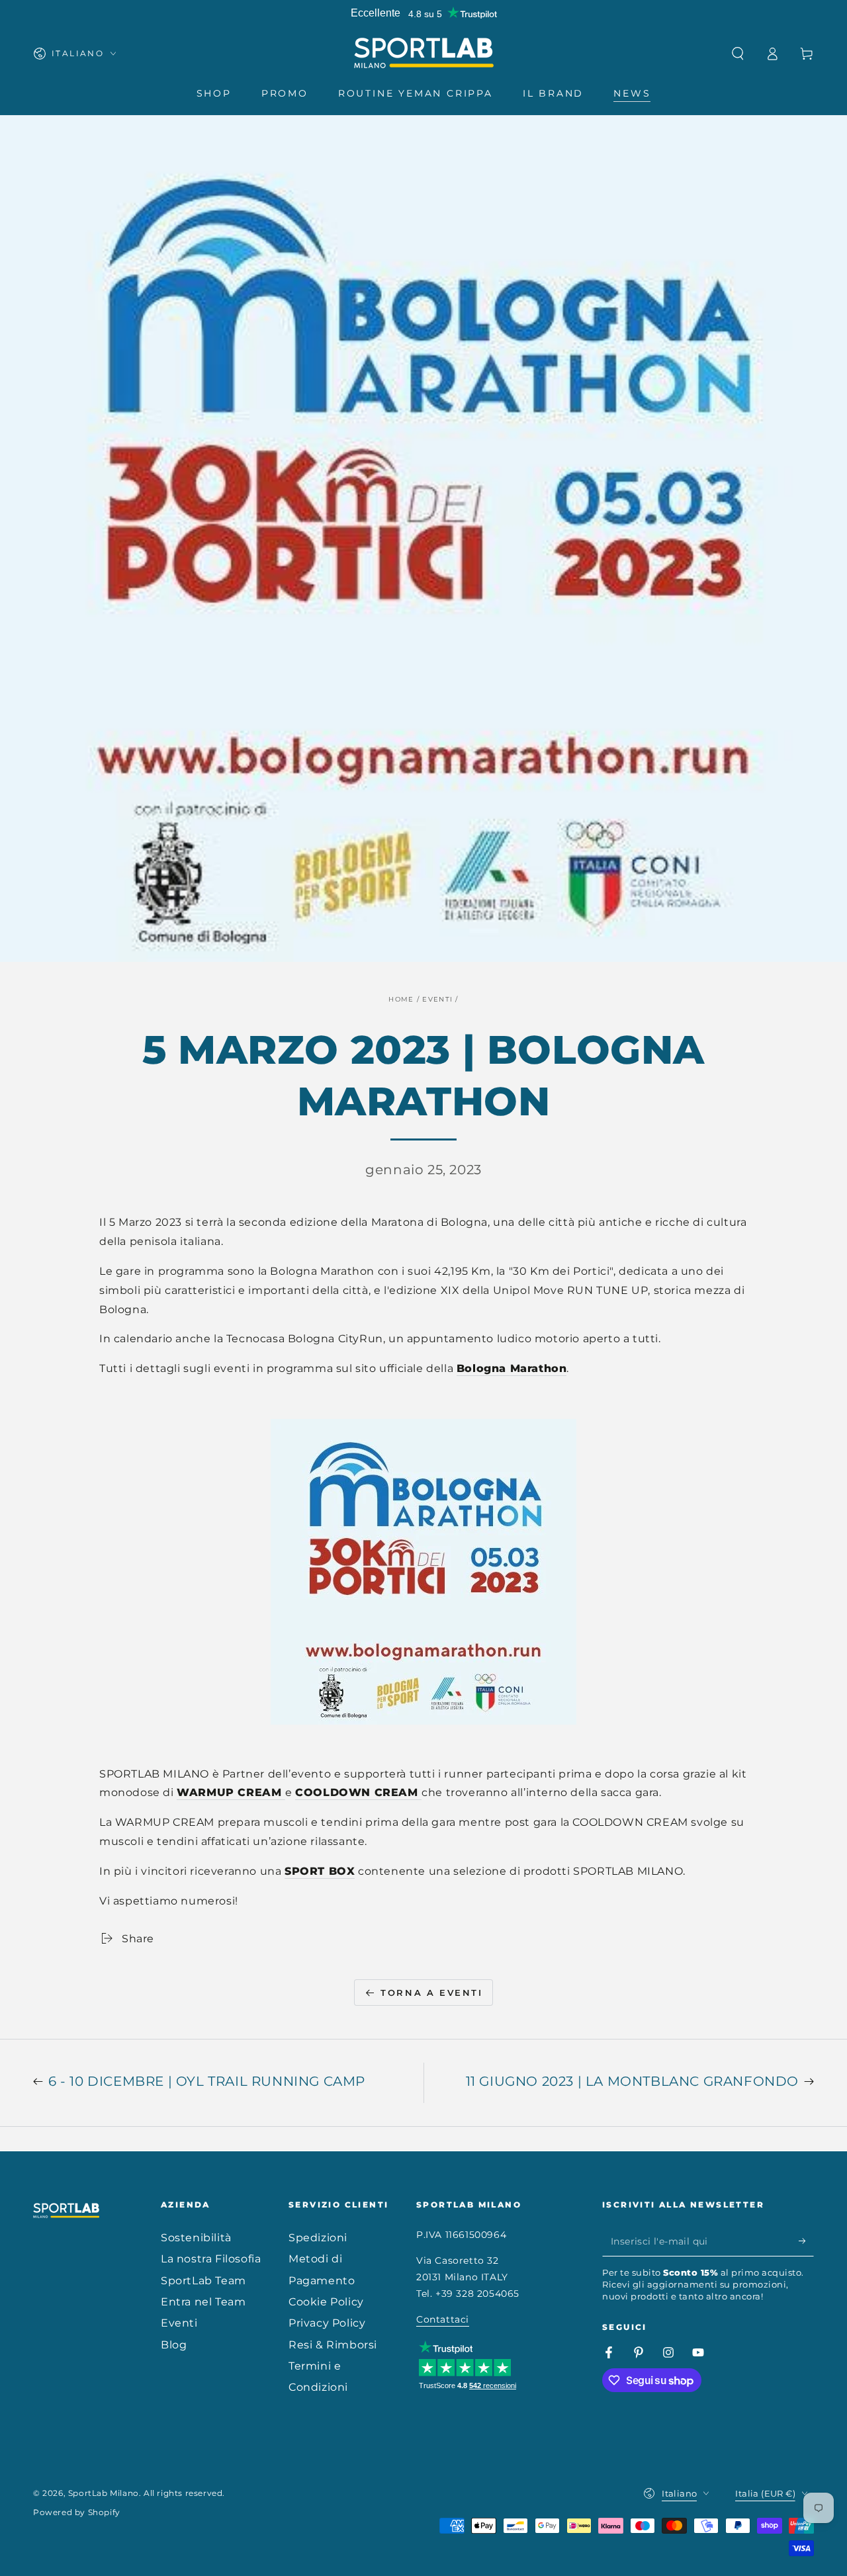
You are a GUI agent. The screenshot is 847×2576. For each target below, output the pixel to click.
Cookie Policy (326, 2302)
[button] (738, 54)
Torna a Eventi (431, 1993)
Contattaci (443, 2319)
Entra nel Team (203, 2302)
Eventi (437, 999)
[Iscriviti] (806, 2241)
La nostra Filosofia (211, 2259)
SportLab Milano (104, 2493)
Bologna (483, 1368)
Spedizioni (318, 2238)
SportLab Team (203, 2281)
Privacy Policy (327, 2323)
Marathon (539, 1368)
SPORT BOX (320, 1871)
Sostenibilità (196, 2238)
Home (401, 999)
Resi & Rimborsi (333, 2345)
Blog (174, 2345)
